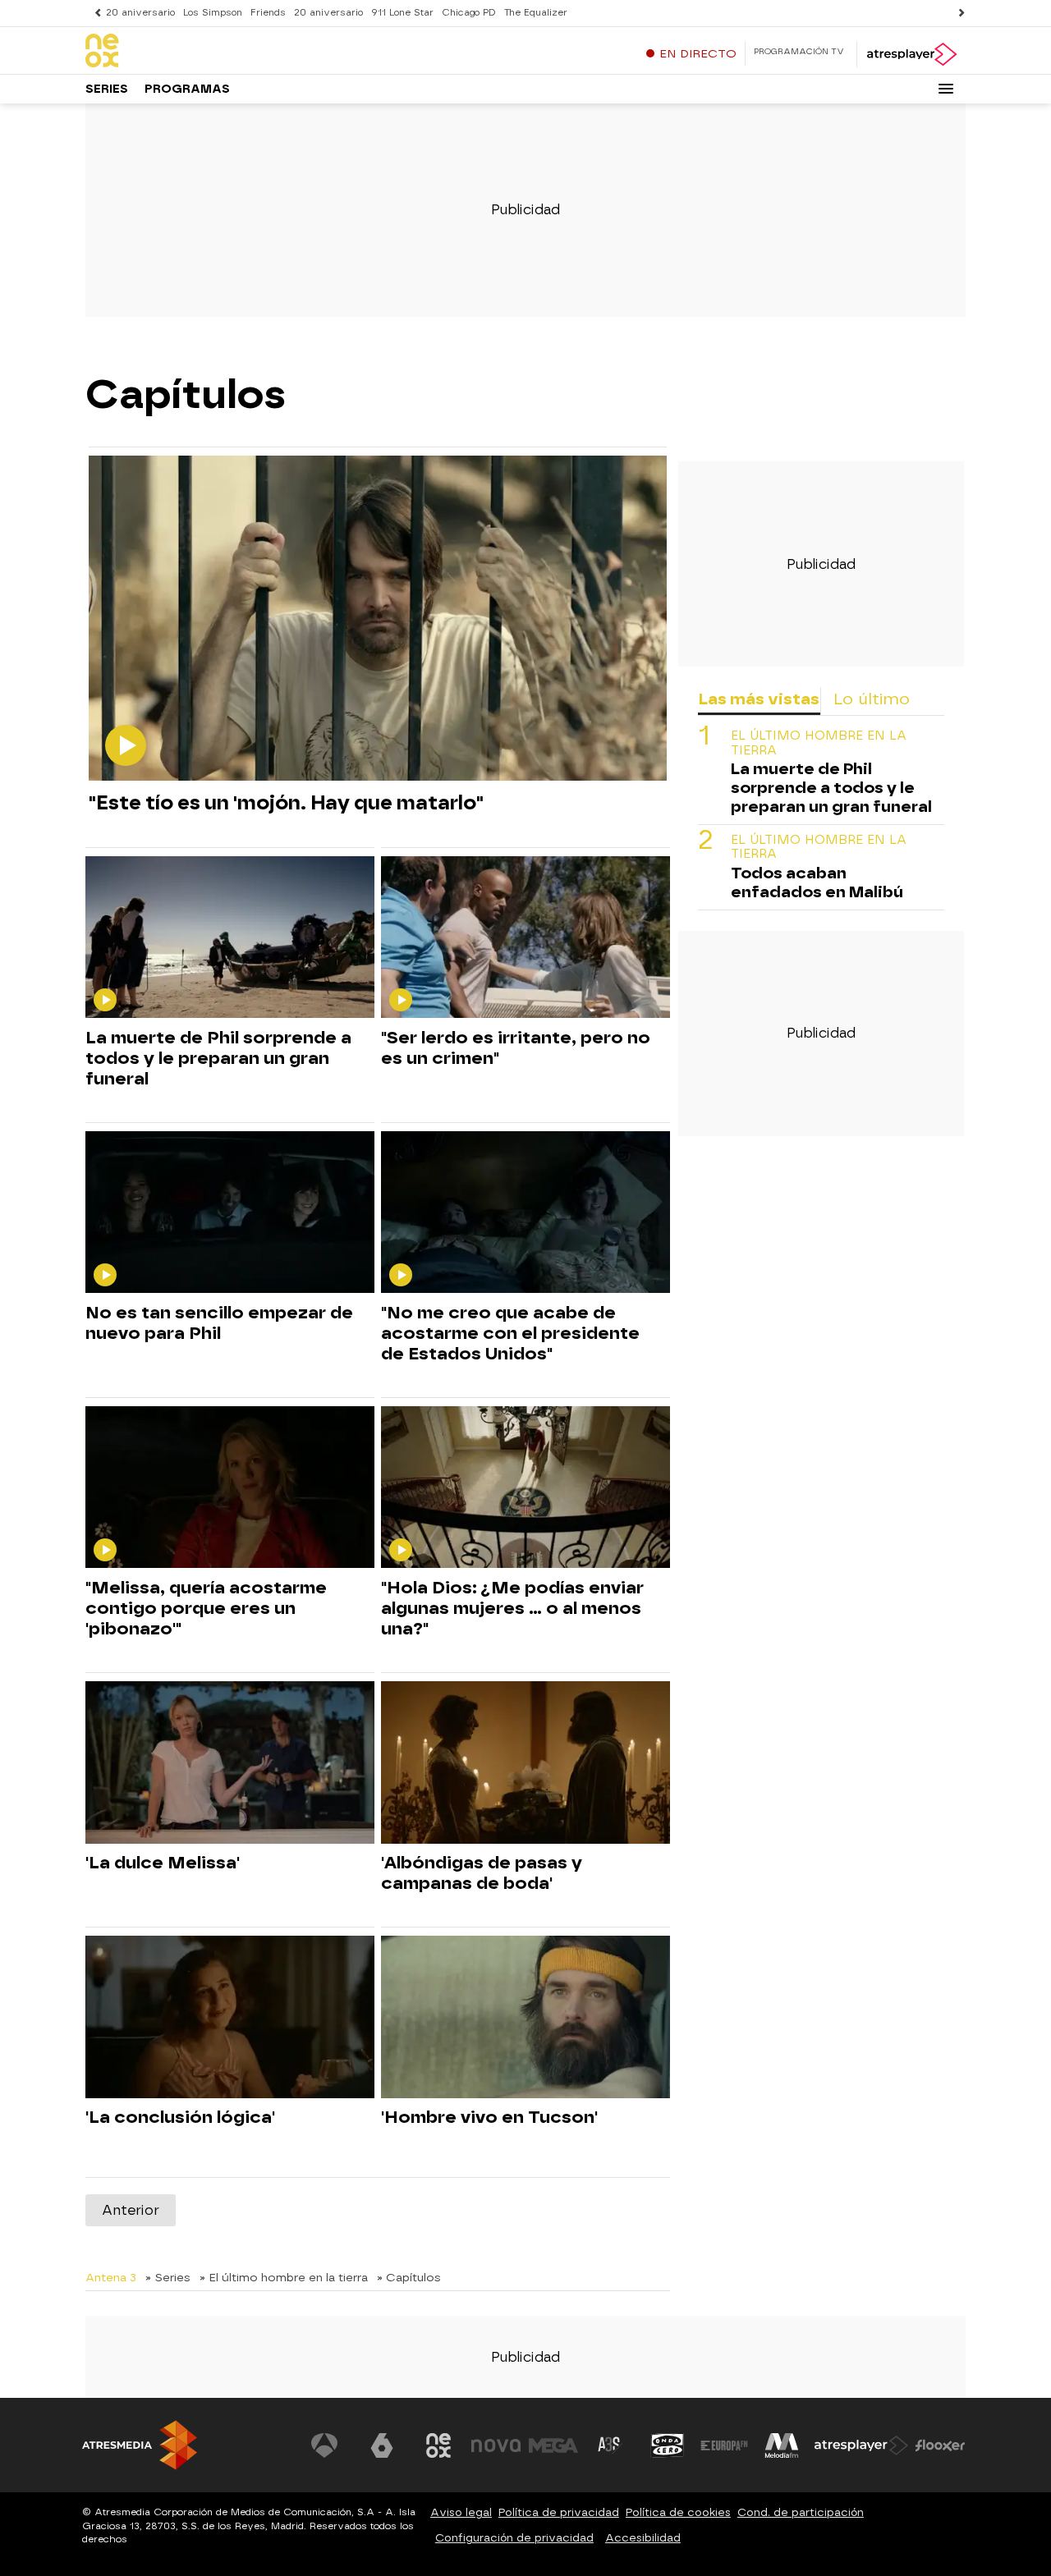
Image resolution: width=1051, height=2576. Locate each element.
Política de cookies (678, 2512)
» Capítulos (409, 2277)
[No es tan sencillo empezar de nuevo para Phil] (230, 1213)
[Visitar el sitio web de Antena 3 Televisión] (324, 2445)
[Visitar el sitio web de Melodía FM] (782, 2445)
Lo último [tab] (872, 699)
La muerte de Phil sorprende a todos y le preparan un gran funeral (218, 1058)
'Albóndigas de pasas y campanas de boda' (482, 1873)
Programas (187, 89)
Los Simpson (213, 13)
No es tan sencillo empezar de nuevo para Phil (219, 1323)
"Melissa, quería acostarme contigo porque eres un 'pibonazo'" (206, 1608)
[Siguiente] (957, 13)
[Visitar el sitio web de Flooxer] (940, 2445)
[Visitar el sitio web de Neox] (438, 2445)
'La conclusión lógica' (180, 2117)
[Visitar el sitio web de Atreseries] (610, 2445)
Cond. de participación (801, 2512)
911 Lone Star (402, 13)
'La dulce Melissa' (163, 1863)
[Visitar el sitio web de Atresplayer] (861, 2445)
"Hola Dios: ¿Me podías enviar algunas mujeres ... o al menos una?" (512, 1608)
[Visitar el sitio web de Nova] (496, 2445)
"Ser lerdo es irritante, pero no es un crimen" (516, 1048)
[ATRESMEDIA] (140, 2445)
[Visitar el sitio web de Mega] (553, 2445)
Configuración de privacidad (514, 2538)
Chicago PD (469, 13)
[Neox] (188, 52)
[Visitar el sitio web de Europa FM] (724, 2445)
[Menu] (946, 89)
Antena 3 (111, 2277)
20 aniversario (140, 13)
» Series (168, 2277)
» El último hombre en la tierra (284, 2277)
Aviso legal (461, 2512)
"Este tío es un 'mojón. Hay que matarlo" (286, 802)
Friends (268, 13)
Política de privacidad (559, 2512)
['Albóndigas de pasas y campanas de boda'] (525, 1763)
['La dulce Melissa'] (230, 1763)
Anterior (131, 2210)
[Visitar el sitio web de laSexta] (382, 2445)
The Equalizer (536, 13)
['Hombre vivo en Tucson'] (525, 2017)
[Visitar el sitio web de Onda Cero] (668, 2445)
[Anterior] (94, 13)
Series (107, 89)
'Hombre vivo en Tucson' (489, 2117)
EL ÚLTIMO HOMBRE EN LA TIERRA (819, 743)
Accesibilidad (643, 2538)
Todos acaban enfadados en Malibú (817, 882)
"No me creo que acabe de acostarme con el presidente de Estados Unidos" (510, 1333)
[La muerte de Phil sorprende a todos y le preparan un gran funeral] (230, 938)
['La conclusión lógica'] (230, 2017)
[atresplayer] (911, 54)
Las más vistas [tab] (759, 699)
